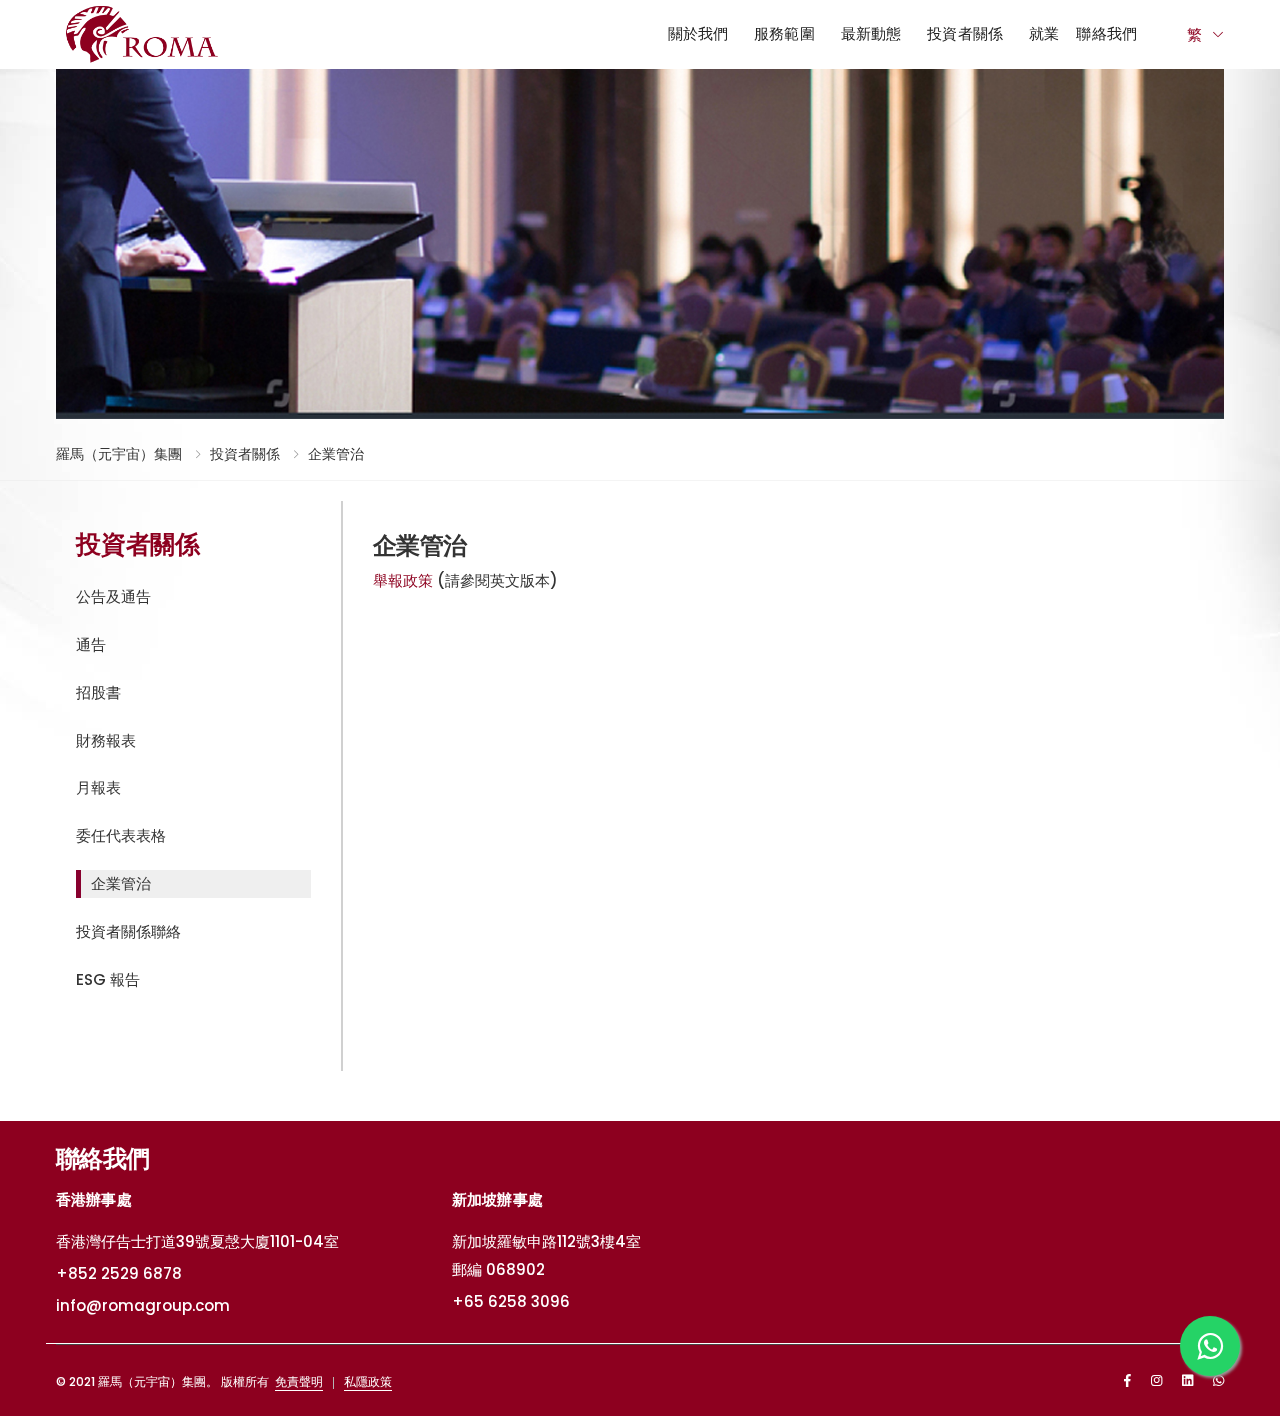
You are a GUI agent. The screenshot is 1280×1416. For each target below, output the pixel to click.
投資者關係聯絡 (128, 931)
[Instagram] (1156, 1380)
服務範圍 (784, 33)
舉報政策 (403, 580)
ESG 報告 (108, 979)
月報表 (98, 787)
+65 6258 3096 (511, 1301)
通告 (91, 644)
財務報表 (106, 740)
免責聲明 (299, 1381)
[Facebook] (1127, 1380)
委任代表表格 (121, 835)
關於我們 (698, 33)
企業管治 (336, 454)
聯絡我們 (1106, 33)
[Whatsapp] (1218, 1380)
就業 (1044, 33)
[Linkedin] (1187, 1380)
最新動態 (871, 33)
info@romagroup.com (143, 1305)
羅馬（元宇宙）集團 (119, 454)
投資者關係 (965, 33)
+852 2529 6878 (119, 1273)
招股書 (98, 692)
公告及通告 (113, 596)
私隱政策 (368, 1381)
